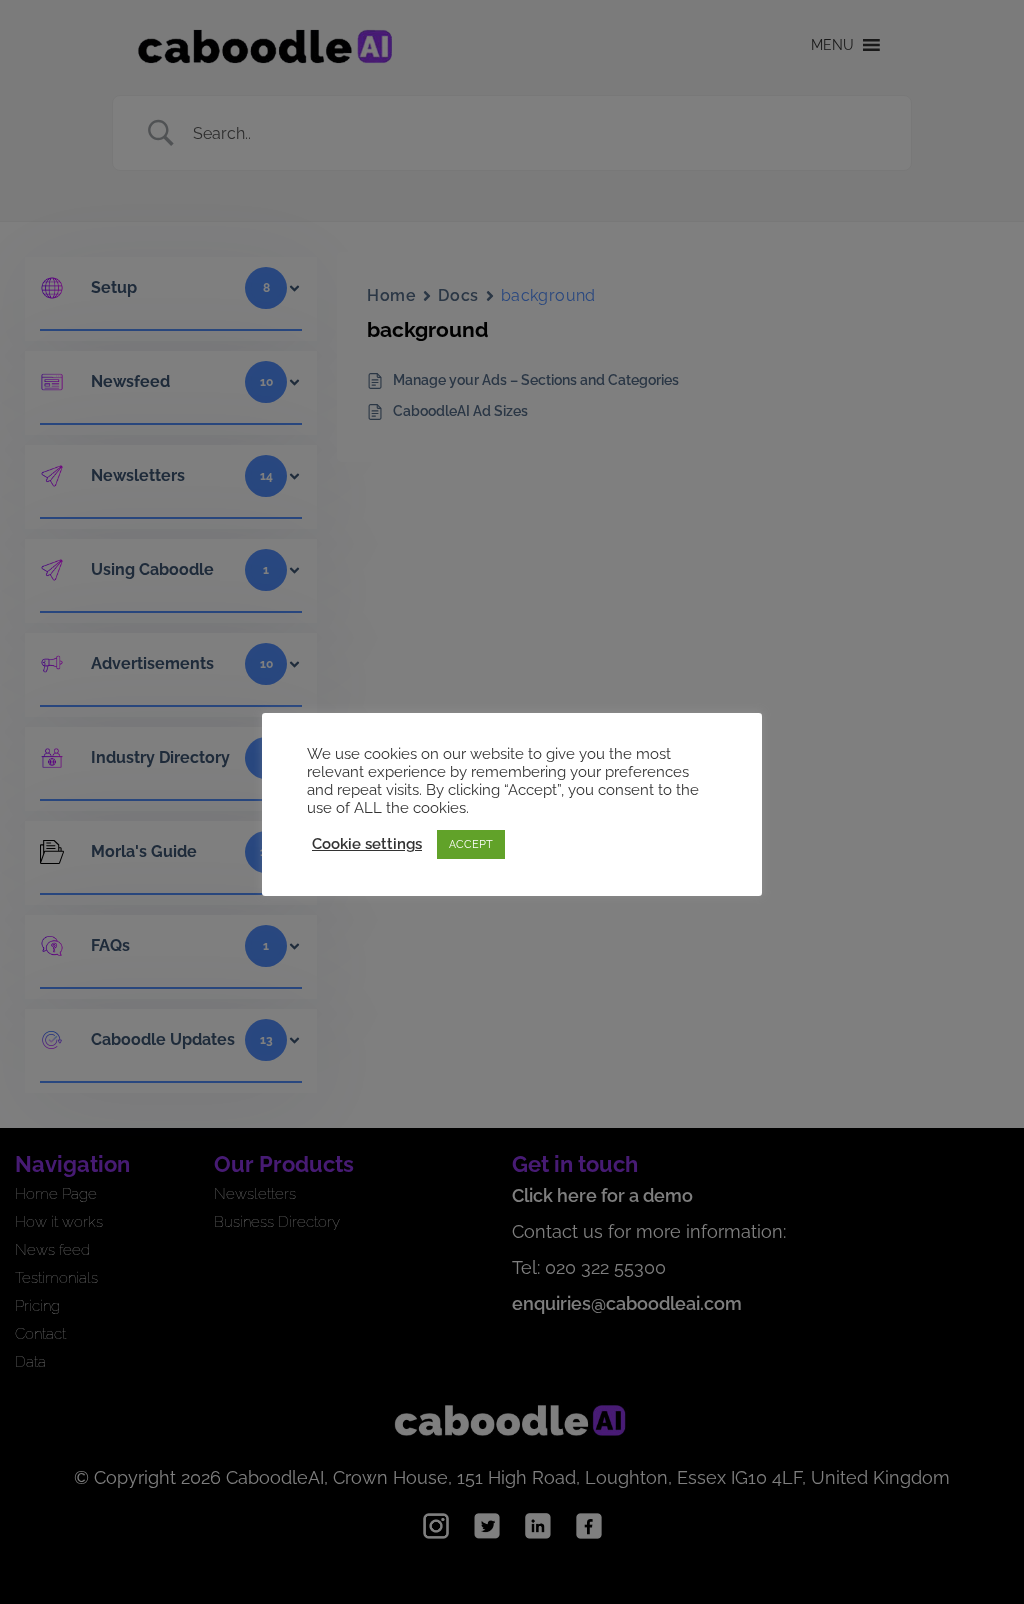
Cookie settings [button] (367, 843)
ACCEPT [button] (471, 844)
